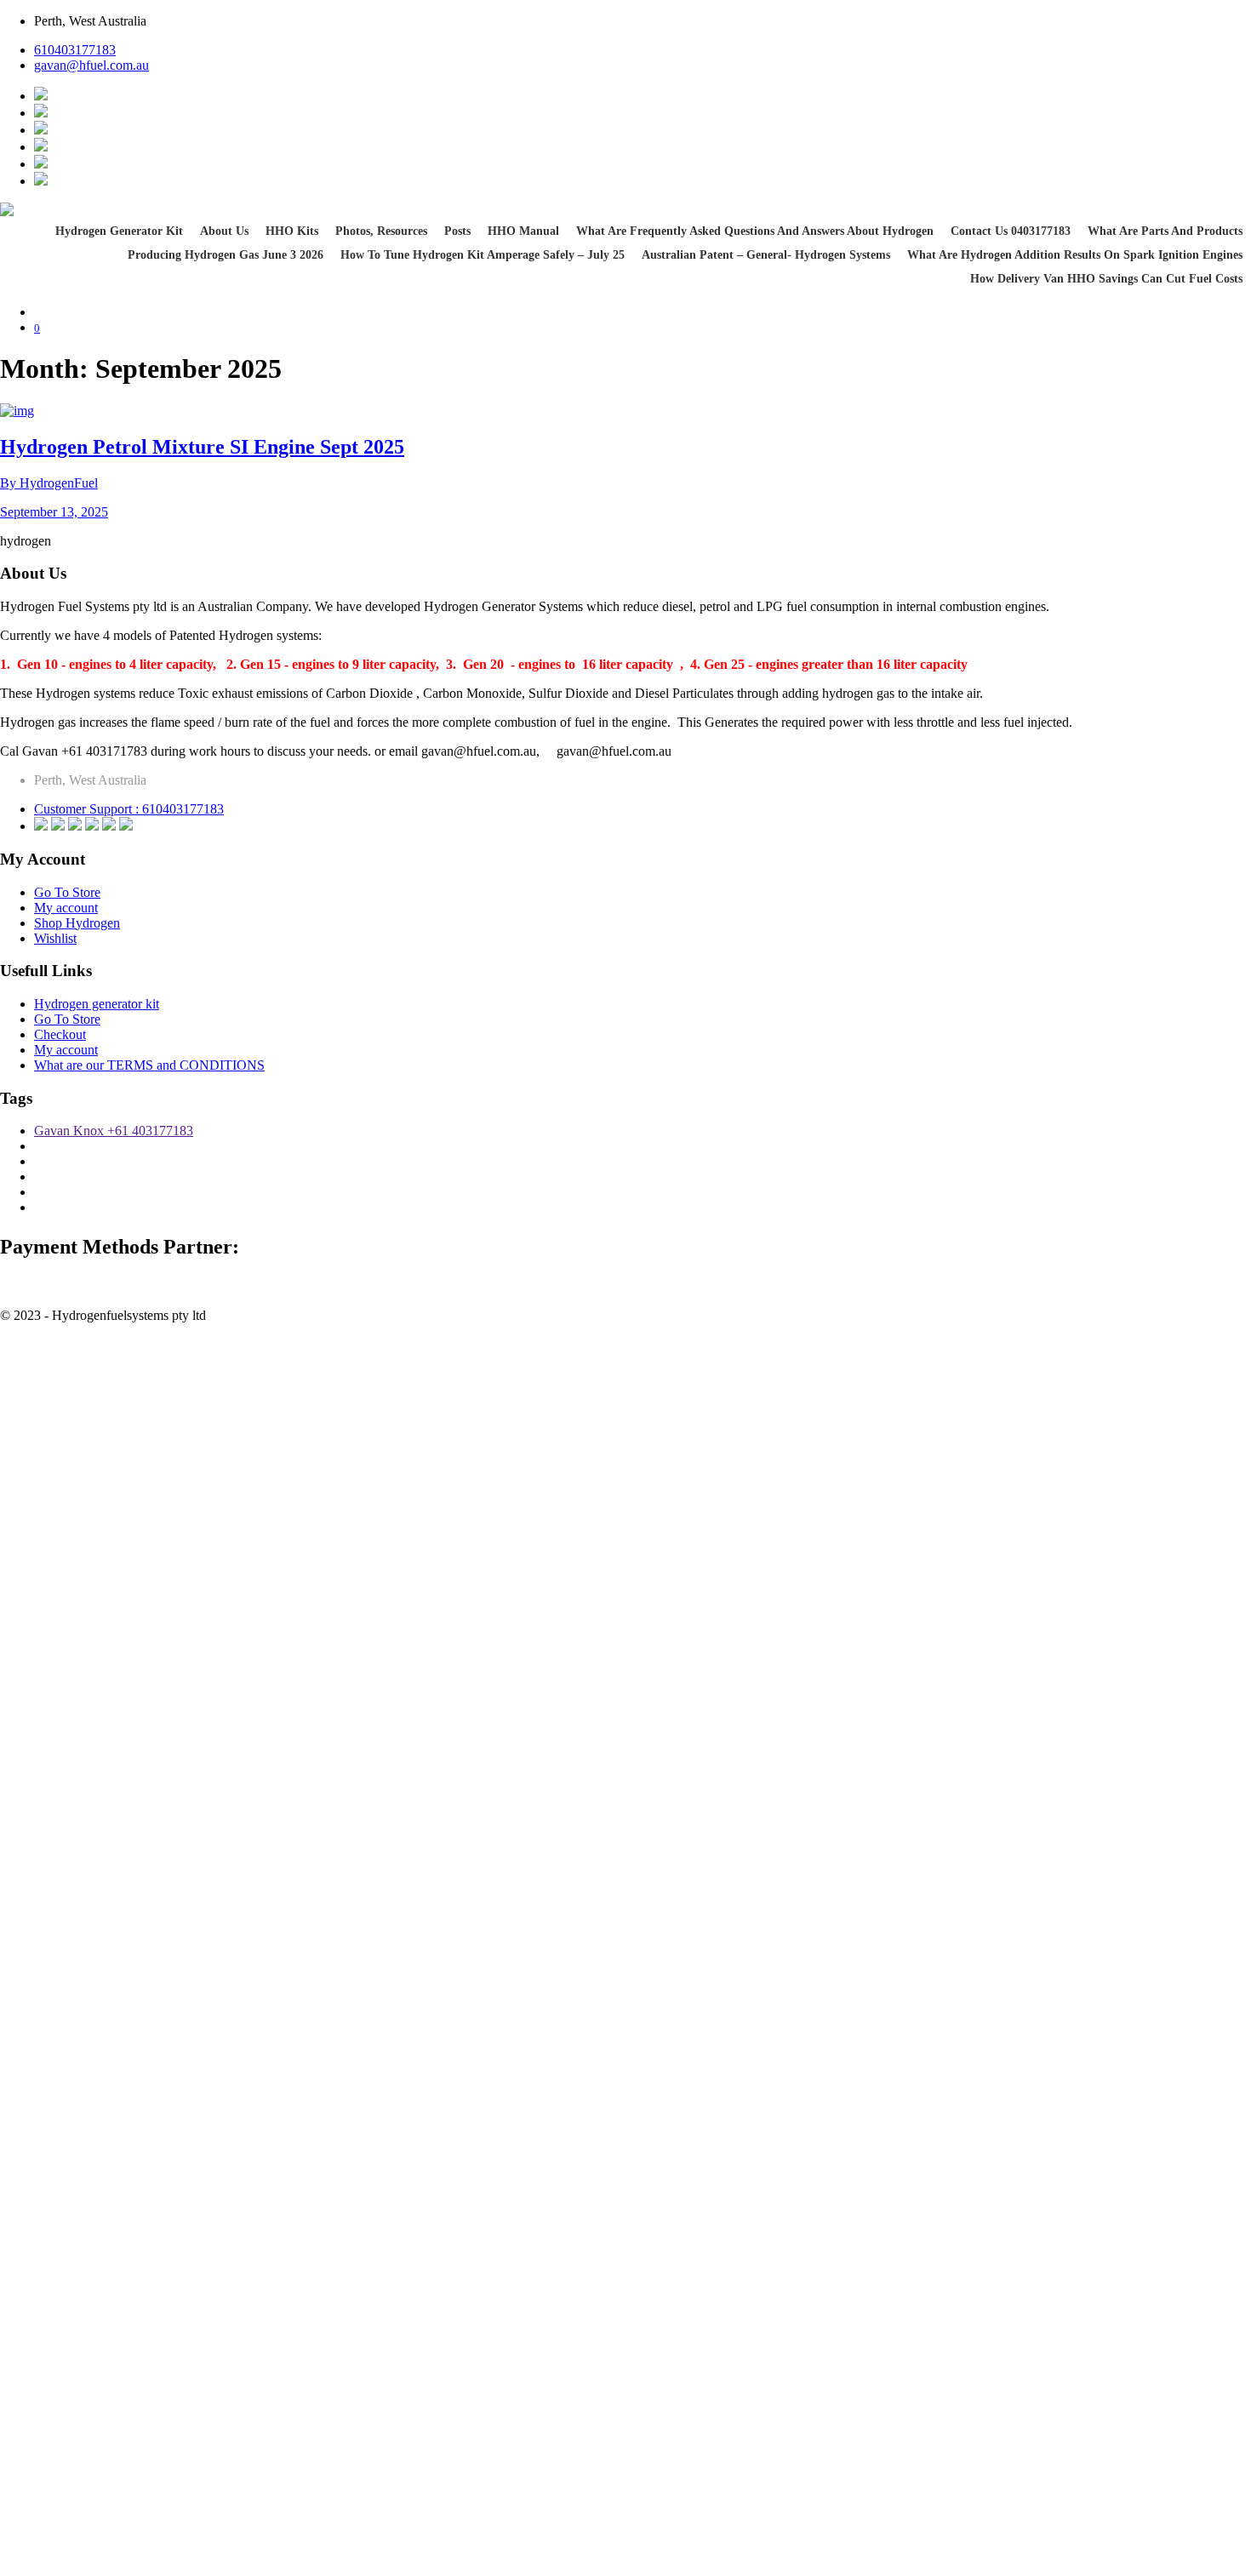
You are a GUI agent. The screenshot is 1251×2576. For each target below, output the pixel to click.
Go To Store (67, 892)
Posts (457, 231)
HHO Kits (292, 231)
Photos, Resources (381, 231)
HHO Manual (523, 231)
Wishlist (55, 938)
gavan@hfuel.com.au (91, 65)
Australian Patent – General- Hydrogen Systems (766, 255)
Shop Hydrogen (77, 923)
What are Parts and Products (1165, 231)
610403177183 (75, 50)
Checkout (60, 1034)
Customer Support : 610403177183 (129, 809)
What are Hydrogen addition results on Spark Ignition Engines (1075, 255)
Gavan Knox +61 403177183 (114, 1131)
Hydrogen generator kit (119, 231)
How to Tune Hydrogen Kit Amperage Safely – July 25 (483, 255)
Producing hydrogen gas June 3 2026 (226, 255)
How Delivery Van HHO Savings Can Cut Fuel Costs (1106, 279)
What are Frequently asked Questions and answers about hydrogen (755, 231)
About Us (224, 231)
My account (66, 908)
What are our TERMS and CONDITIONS (149, 1065)
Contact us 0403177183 (1011, 231)
